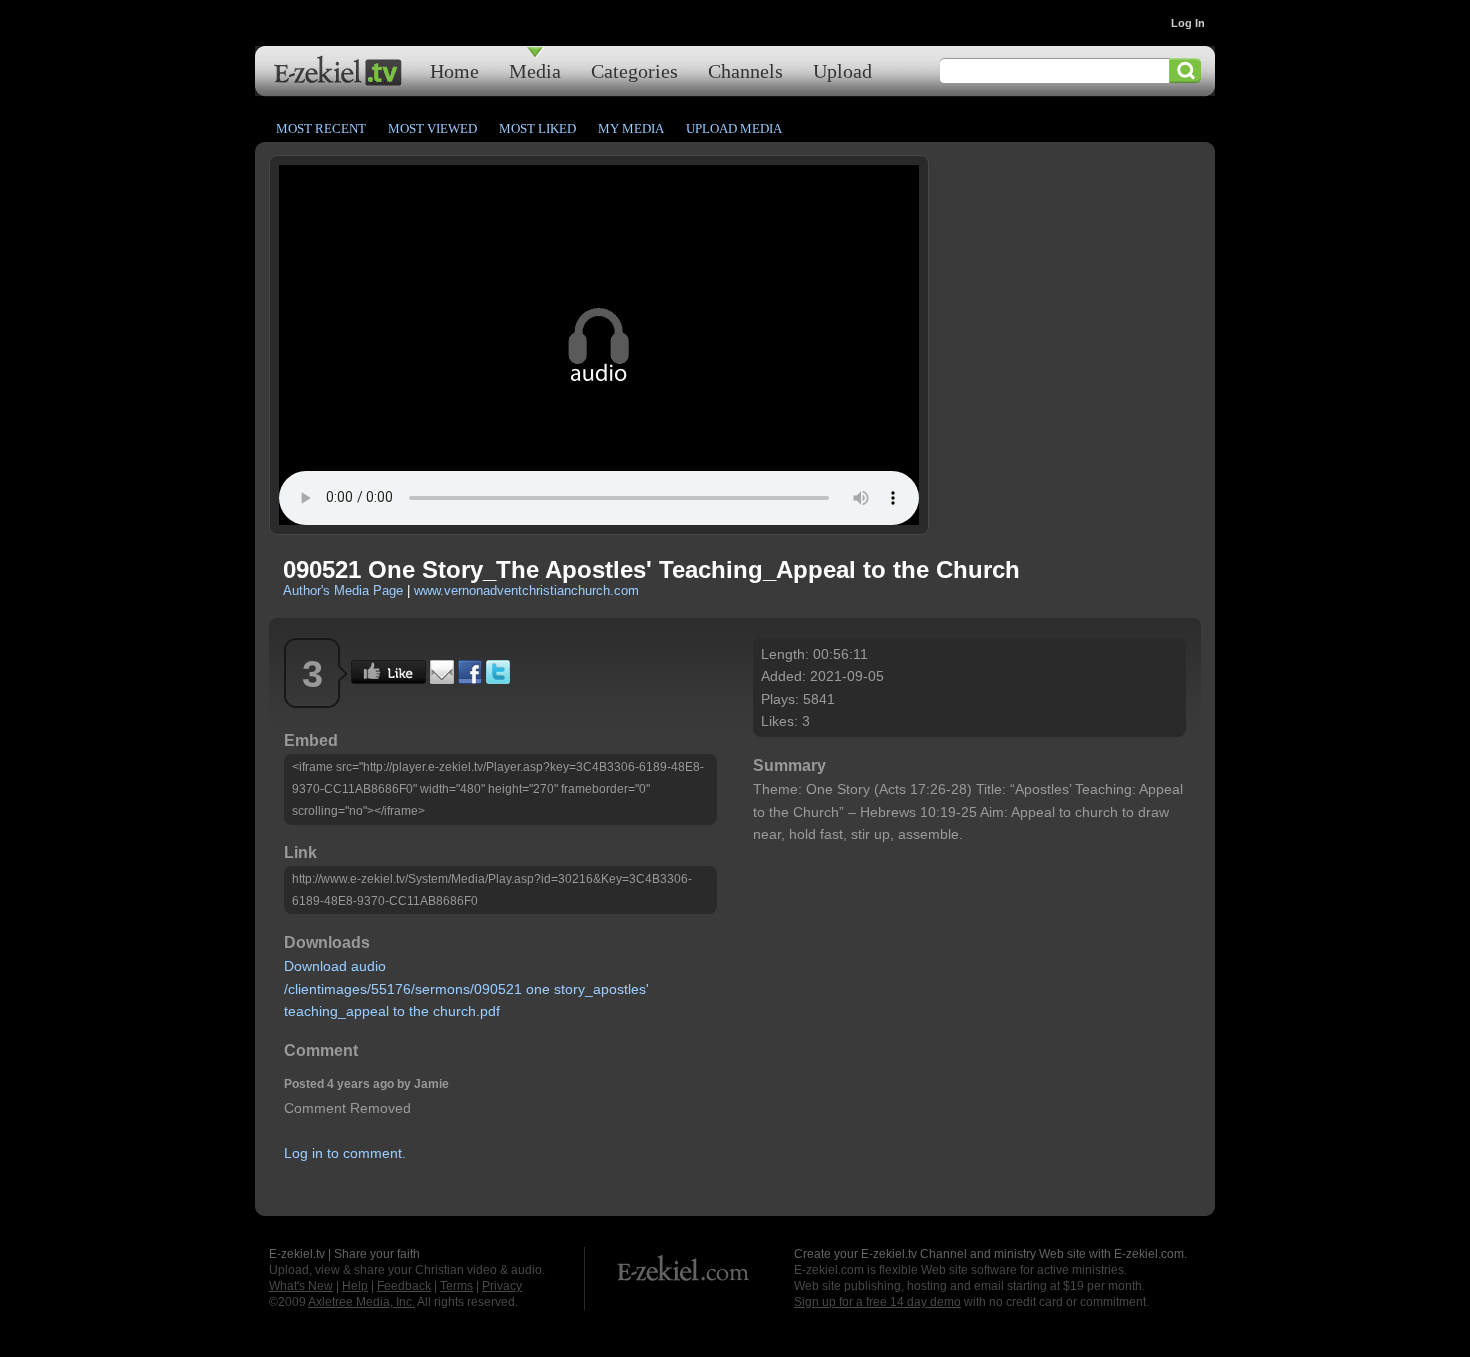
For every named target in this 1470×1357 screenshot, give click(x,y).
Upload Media (734, 128)
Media (535, 70)
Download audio (335, 966)
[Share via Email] (442, 679)
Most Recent (321, 128)
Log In (1188, 23)
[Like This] (388, 679)
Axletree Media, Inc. (361, 1302)
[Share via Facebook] (470, 679)
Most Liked (537, 128)
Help (355, 1286)
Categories (634, 70)
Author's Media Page (343, 590)
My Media (631, 128)
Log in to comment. (345, 1153)
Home (454, 70)
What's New (301, 1286)
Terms (456, 1286)
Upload (842, 70)
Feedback (404, 1286)
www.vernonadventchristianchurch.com (526, 590)
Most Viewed (432, 128)
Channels (745, 70)
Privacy (502, 1286)
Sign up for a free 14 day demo (877, 1302)
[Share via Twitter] (498, 679)
